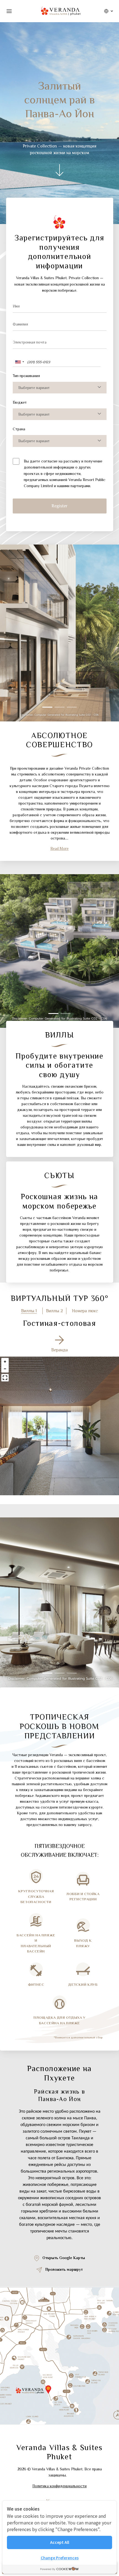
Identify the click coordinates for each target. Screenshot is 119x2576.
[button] (47, 707)
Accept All (60, 2542)
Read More (59, 848)
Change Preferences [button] (60, 2558)
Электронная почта (30, 342)
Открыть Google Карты (64, 2258)
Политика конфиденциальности (59, 2486)
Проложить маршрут (64, 2269)
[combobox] (19, 362)
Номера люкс (85, 1311)
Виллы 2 (54, 1311)
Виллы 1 (29, 1311)
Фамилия (20, 324)
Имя (16, 306)
